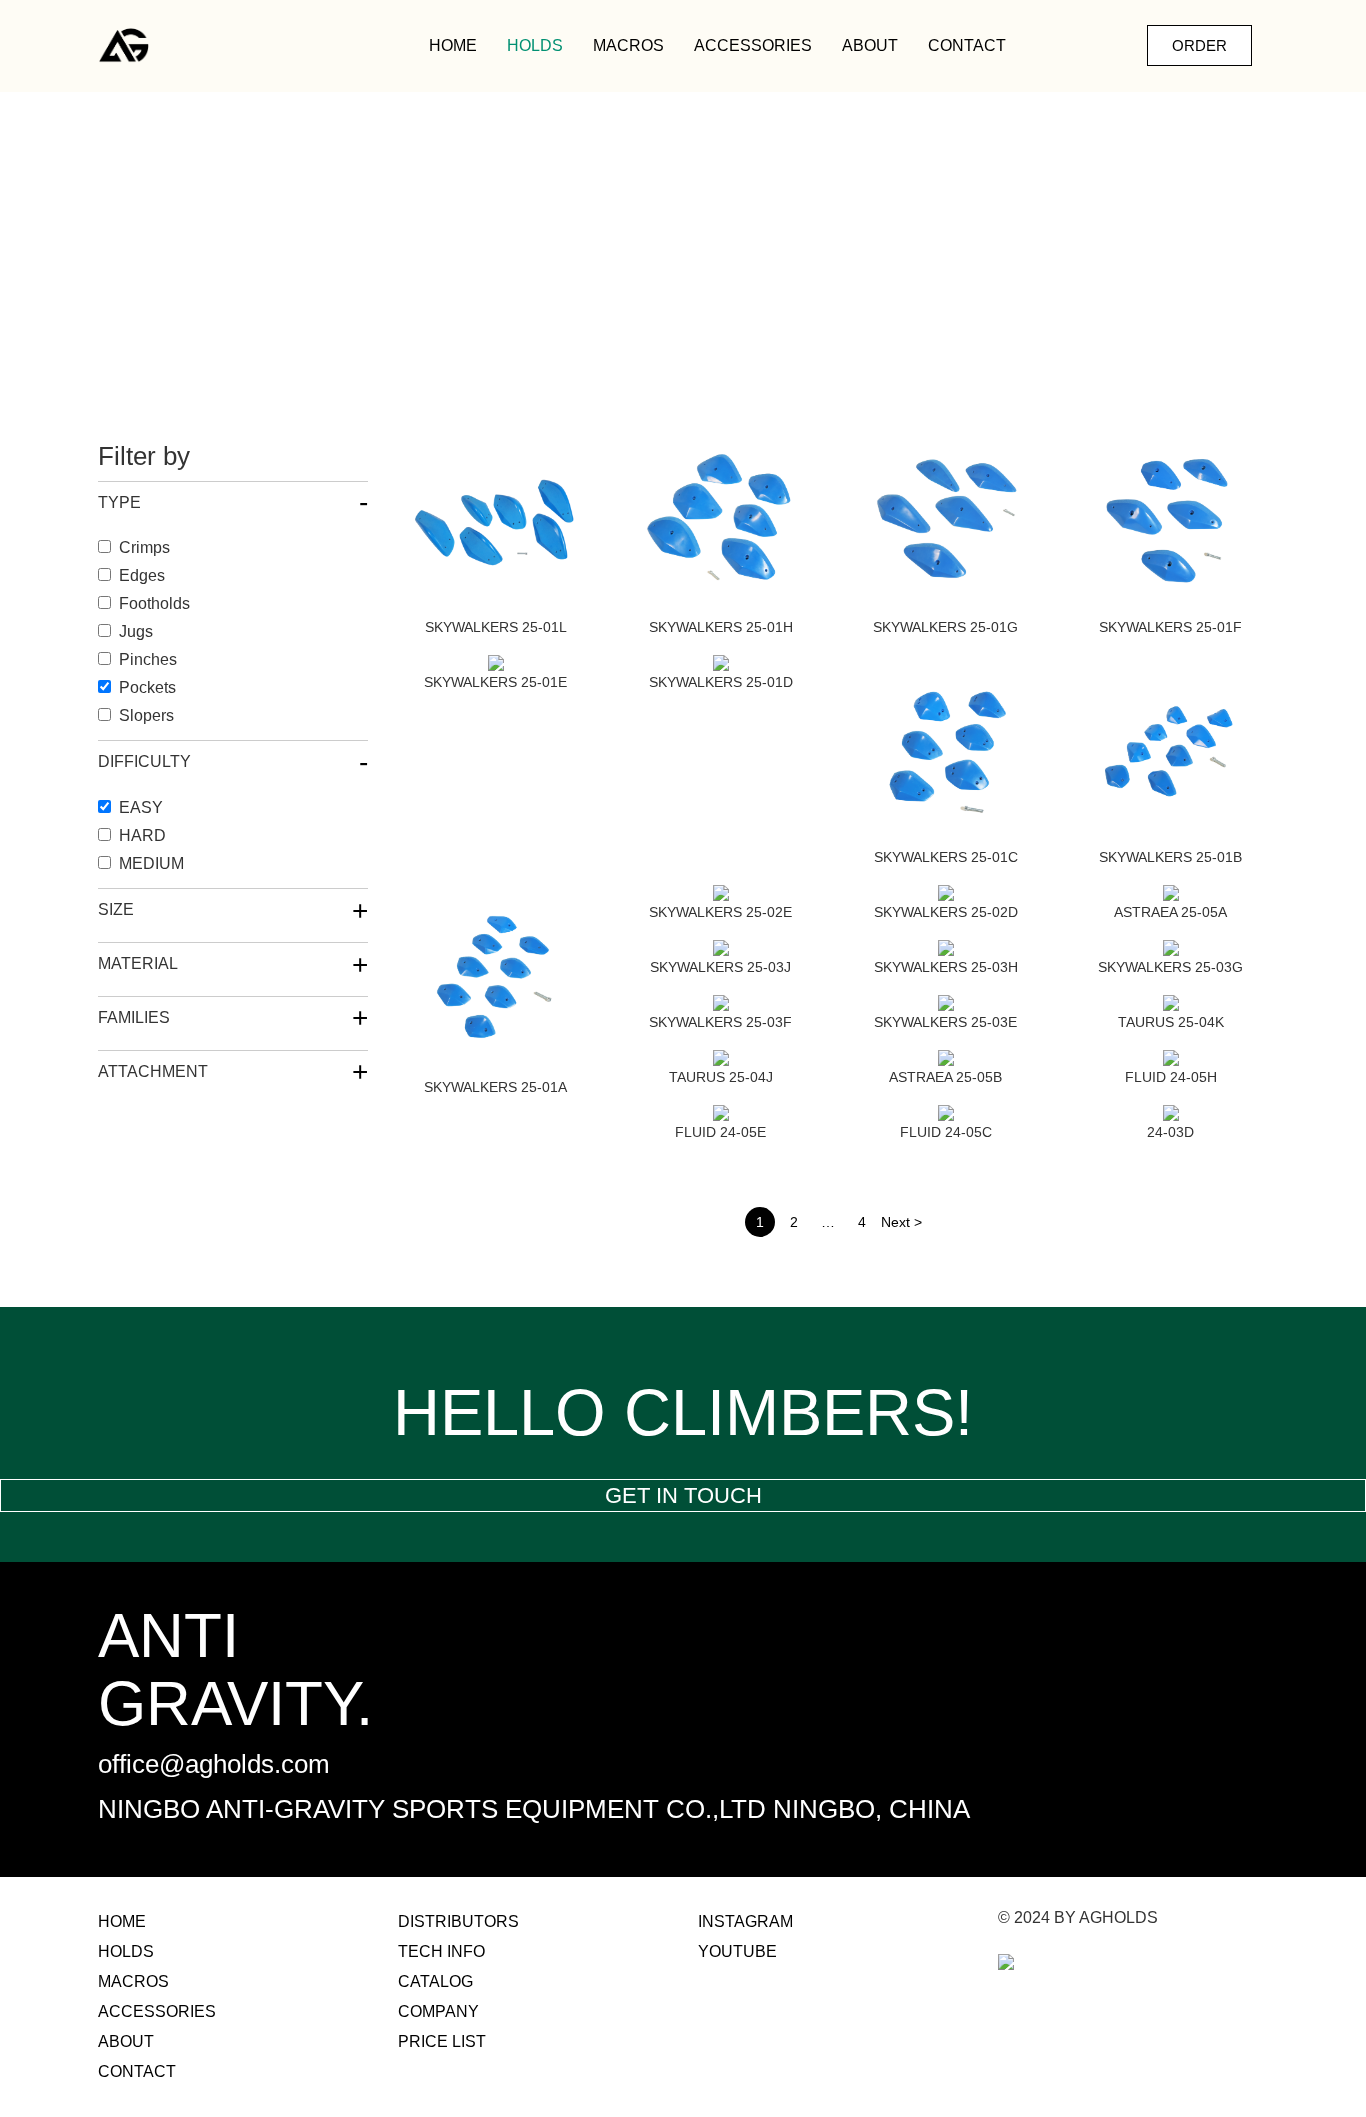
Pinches (148, 659)
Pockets (147, 687)
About (870, 45)
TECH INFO (441, 1951)
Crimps (144, 547)
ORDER (1199, 45)
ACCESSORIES (753, 45)
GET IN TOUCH (683, 1495)
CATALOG (435, 1981)
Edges (142, 575)
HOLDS (535, 45)
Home (453, 45)
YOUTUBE (737, 1951)
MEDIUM (151, 863)
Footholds (154, 603)
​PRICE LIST (442, 2041)
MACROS (628, 45)
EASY (141, 807)
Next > (901, 1222)
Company (438, 2011)
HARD (142, 835)
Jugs (136, 631)
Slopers (146, 715)
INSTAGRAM (745, 1921)
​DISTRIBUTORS (458, 1921)
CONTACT (967, 45)
